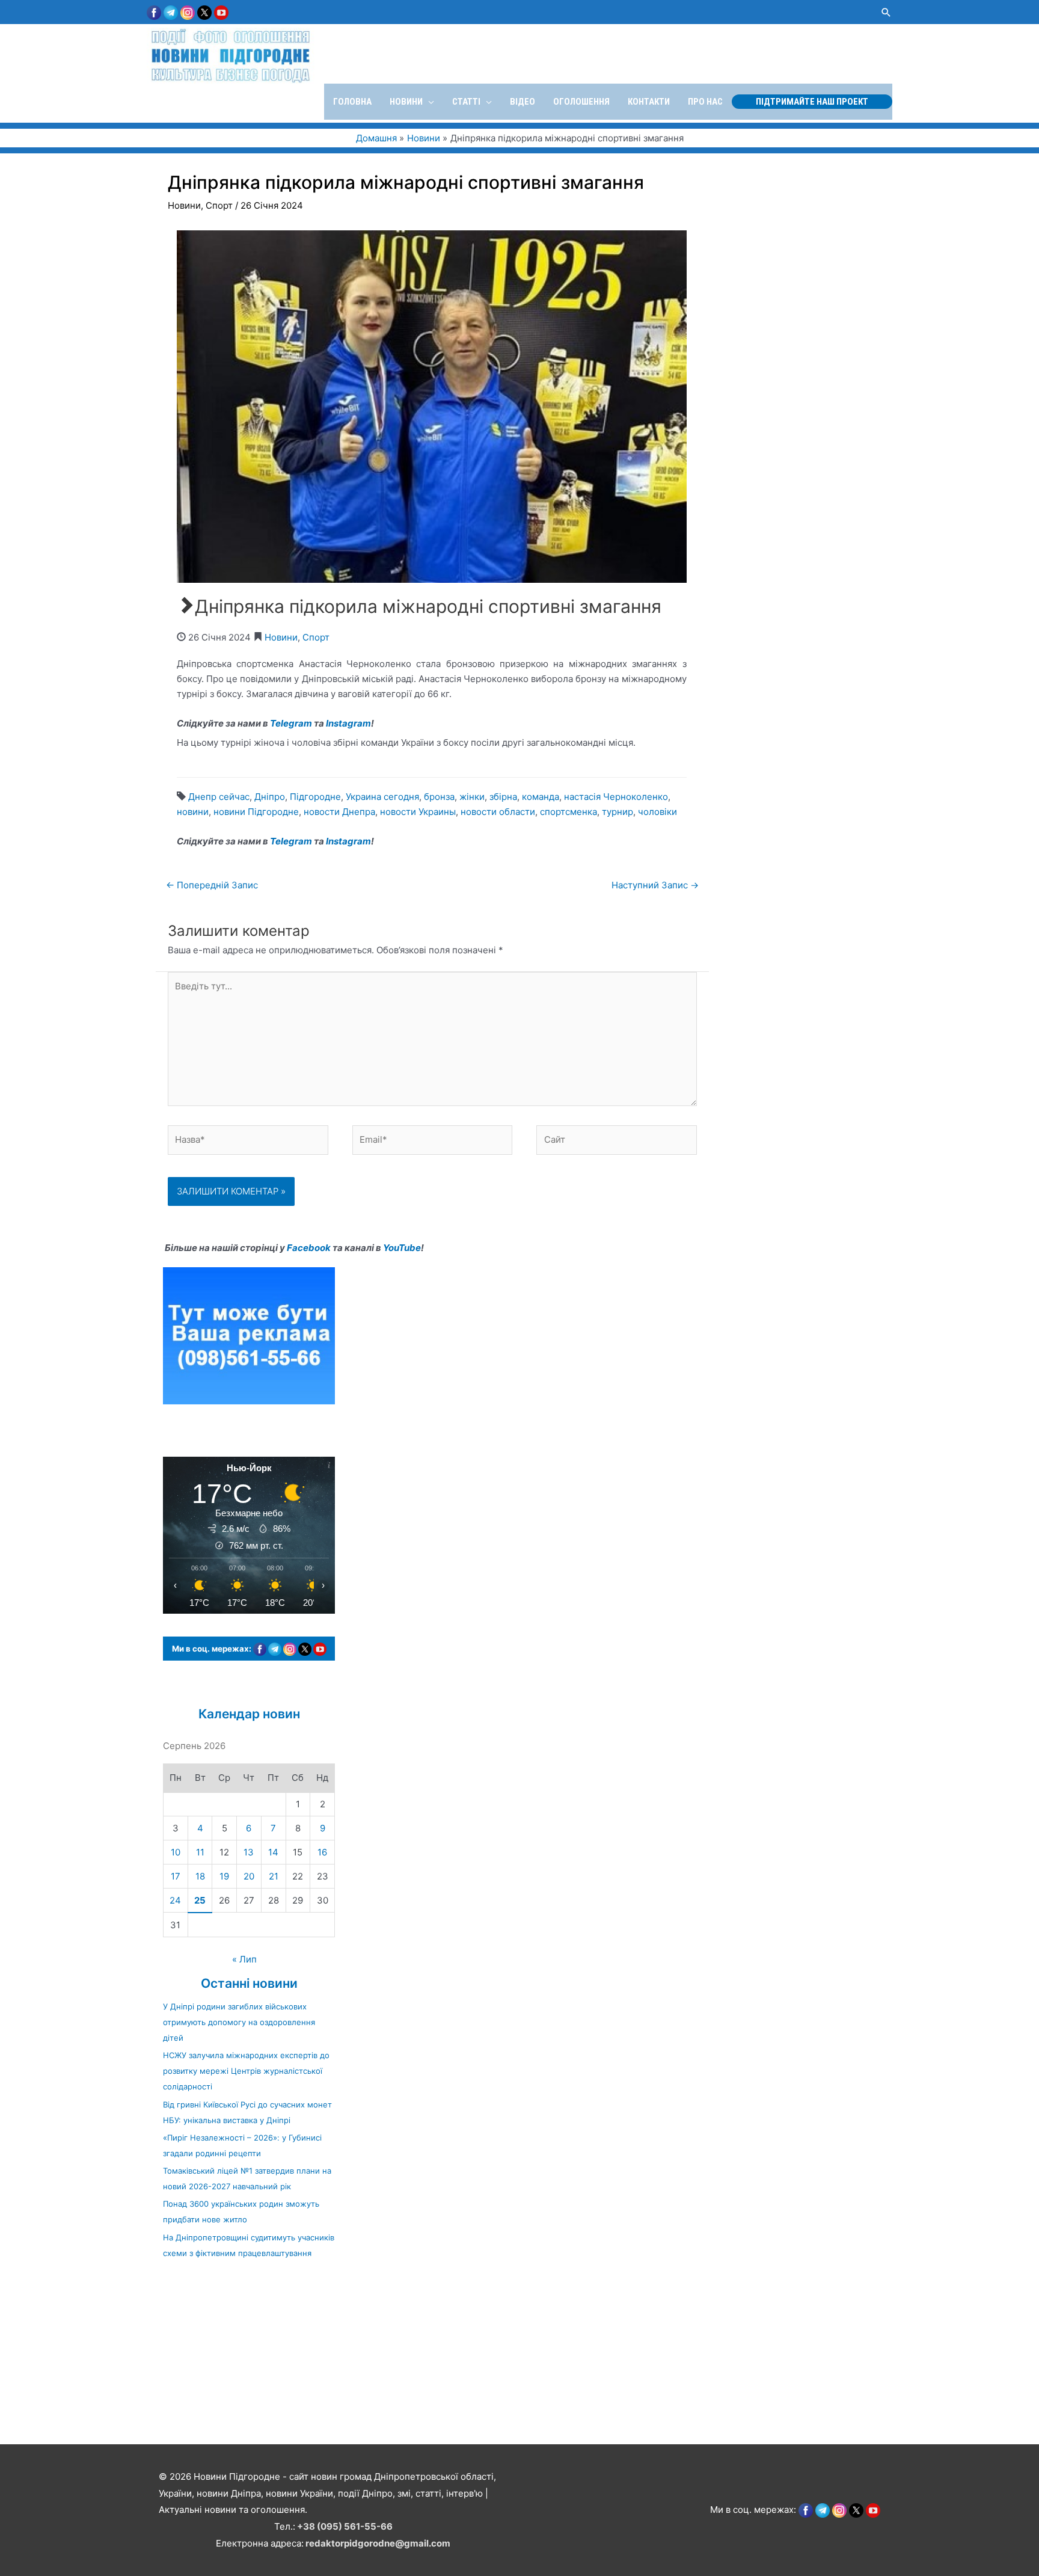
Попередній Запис (212, 885)
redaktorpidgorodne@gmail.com (378, 2543)
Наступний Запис (655, 885)
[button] (886, 12)
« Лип (244, 1959)
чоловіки (657, 812)
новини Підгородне (256, 812)
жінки (472, 797)
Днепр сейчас (219, 797)
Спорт (219, 205)
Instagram (348, 723)
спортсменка (569, 812)
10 (176, 1852)
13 (249, 1852)
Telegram (291, 723)
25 (200, 1900)
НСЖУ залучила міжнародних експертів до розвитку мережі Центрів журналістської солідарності (246, 2071)
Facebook (309, 1248)
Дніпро (270, 797)
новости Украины (418, 812)
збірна (503, 797)
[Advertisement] (361, 2358)
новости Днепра (339, 812)
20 (249, 1876)
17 (176, 1876)
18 (200, 1876)
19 (224, 1876)
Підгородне (315, 797)
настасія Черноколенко (616, 797)
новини (193, 812)
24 (175, 1900)
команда (541, 797)
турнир (618, 812)
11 (200, 1852)
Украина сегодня (382, 797)
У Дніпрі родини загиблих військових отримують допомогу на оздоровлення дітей (239, 2022)
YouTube (402, 1248)
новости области (498, 812)
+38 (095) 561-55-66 (345, 2526)
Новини (184, 205)
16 (322, 1852)
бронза (439, 797)
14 (273, 1852)
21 (274, 1876)
